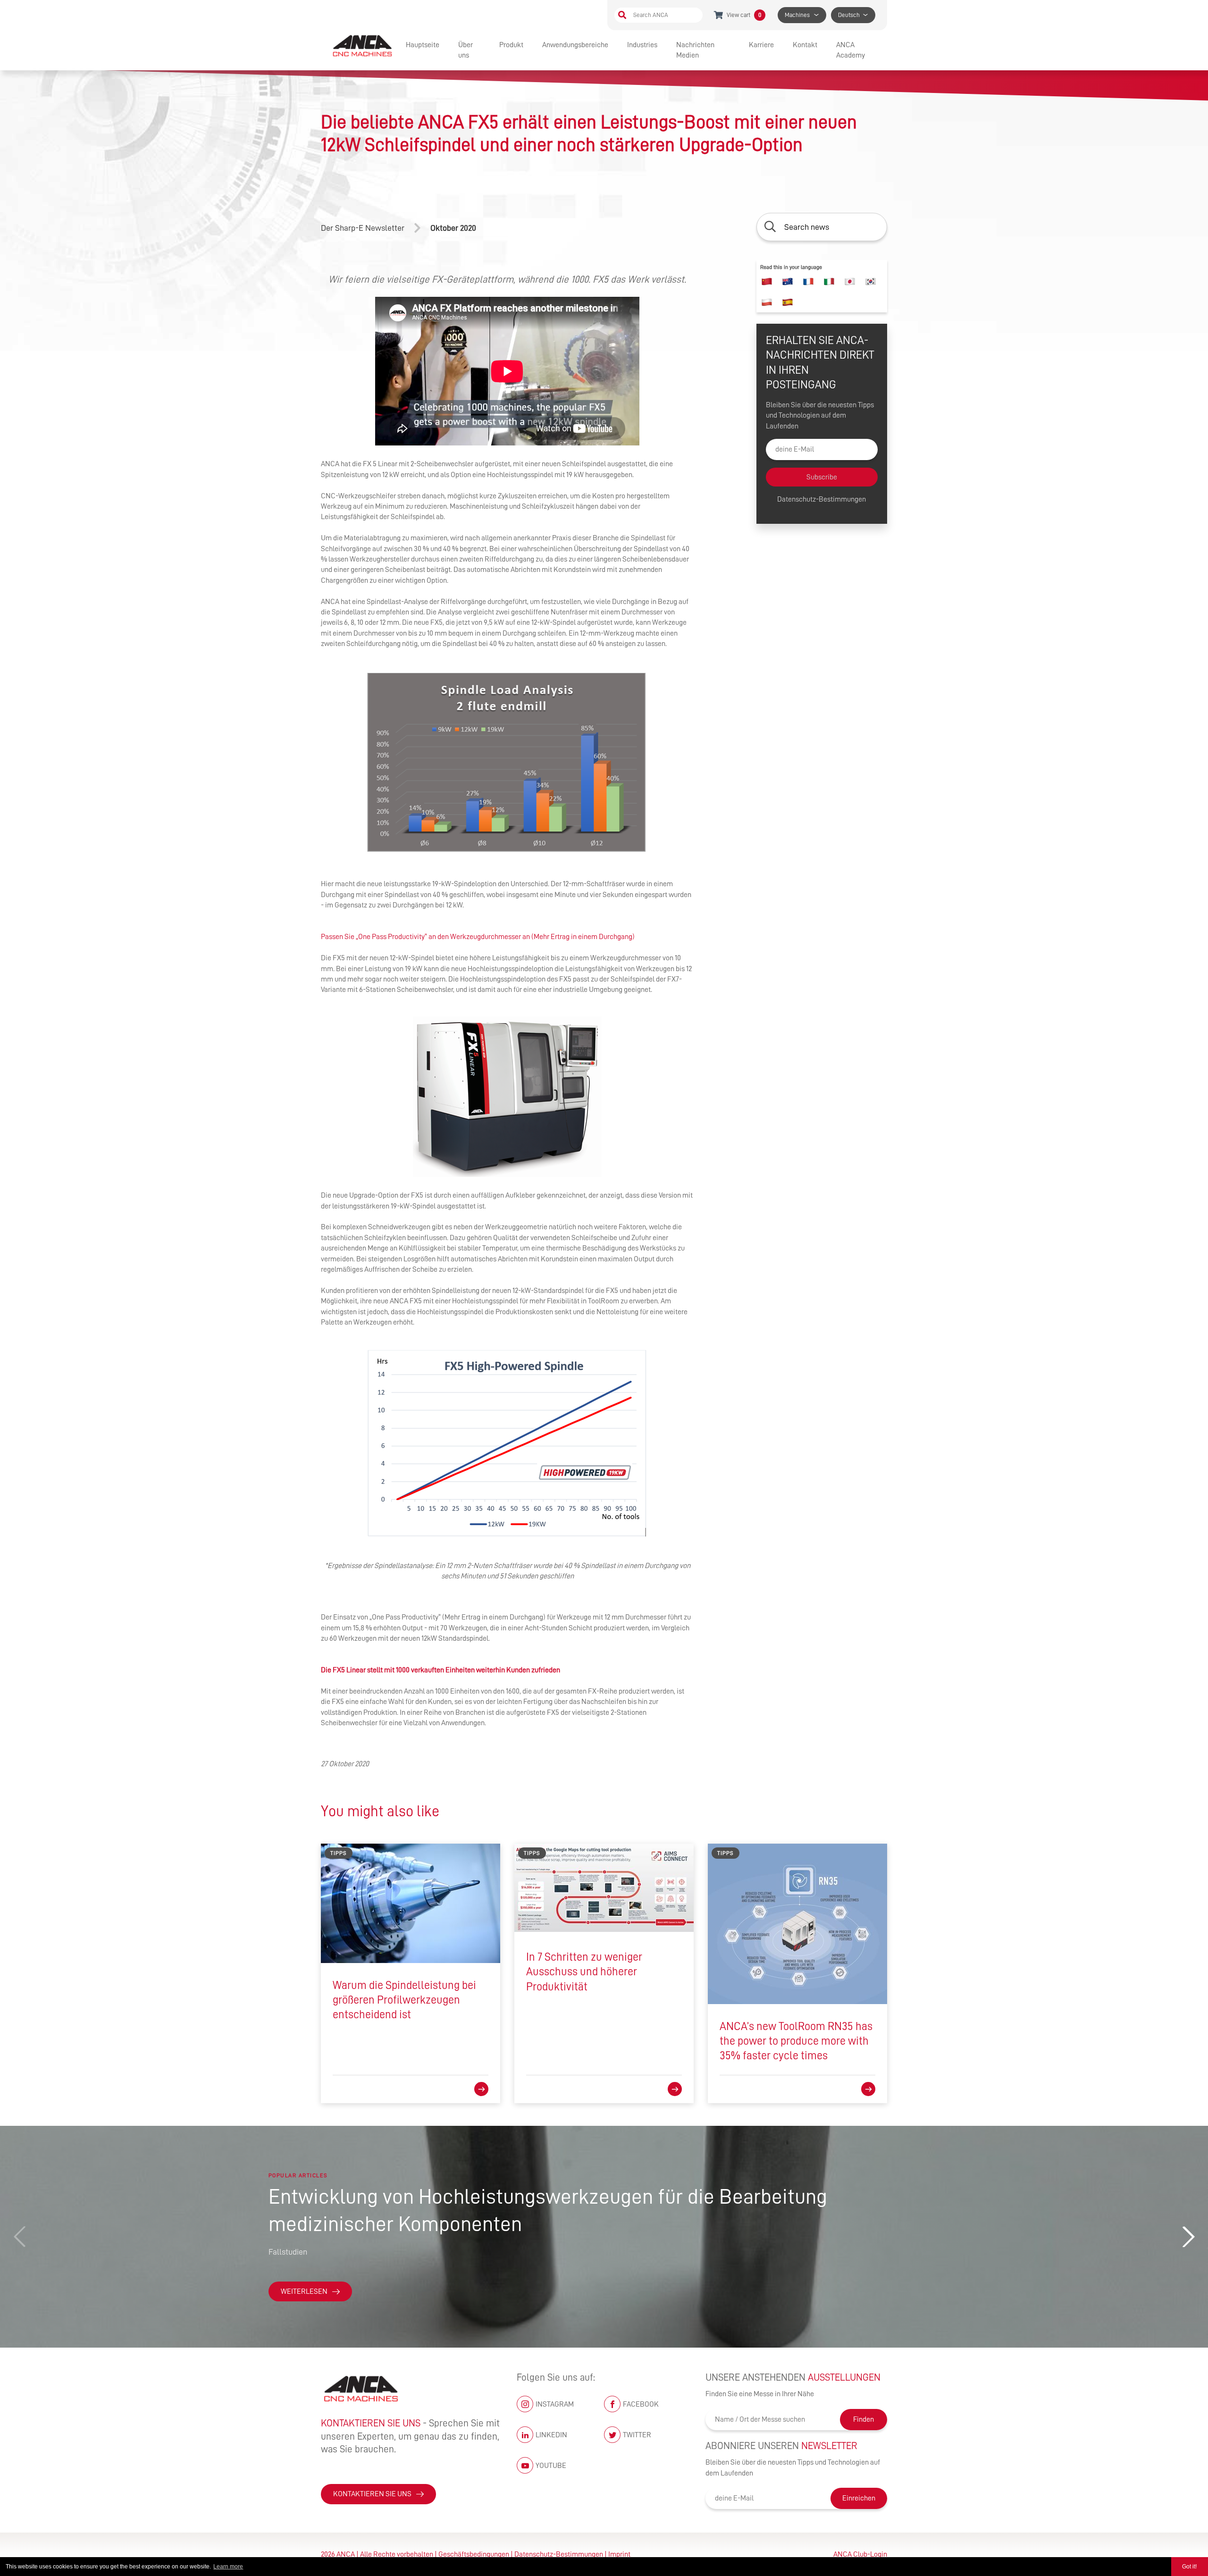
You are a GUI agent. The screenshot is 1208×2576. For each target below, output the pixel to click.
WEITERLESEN (304, 2291)
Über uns (466, 50)
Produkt (511, 45)
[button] (1188, 2237)
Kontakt (805, 45)
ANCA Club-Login (860, 2554)
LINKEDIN (551, 2435)
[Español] (788, 302)
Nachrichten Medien (695, 50)
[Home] (363, 45)
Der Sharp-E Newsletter (363, 228)
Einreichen (859, 2498)
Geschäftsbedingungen (474, 2554)
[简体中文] (767, 282)
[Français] (808, 282)
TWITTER (637, 2435)
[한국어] (871, 282)
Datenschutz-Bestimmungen (822, 500)
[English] (788, 282)
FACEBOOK (641, 2404)
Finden (864, 2419)
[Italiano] (829, 282)
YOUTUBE (551, 2466)
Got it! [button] (1189, 2567)
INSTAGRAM (555, 2404)
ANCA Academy (851, 50)
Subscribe (822, 477)
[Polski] (767, 302)
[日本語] (850, 282)
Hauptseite (423, 45)
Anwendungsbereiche (575, 45)
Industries (642, 45)
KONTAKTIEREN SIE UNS (372, 2494)
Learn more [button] (228, 2567)
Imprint (619, 2554)
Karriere (761, 45)
